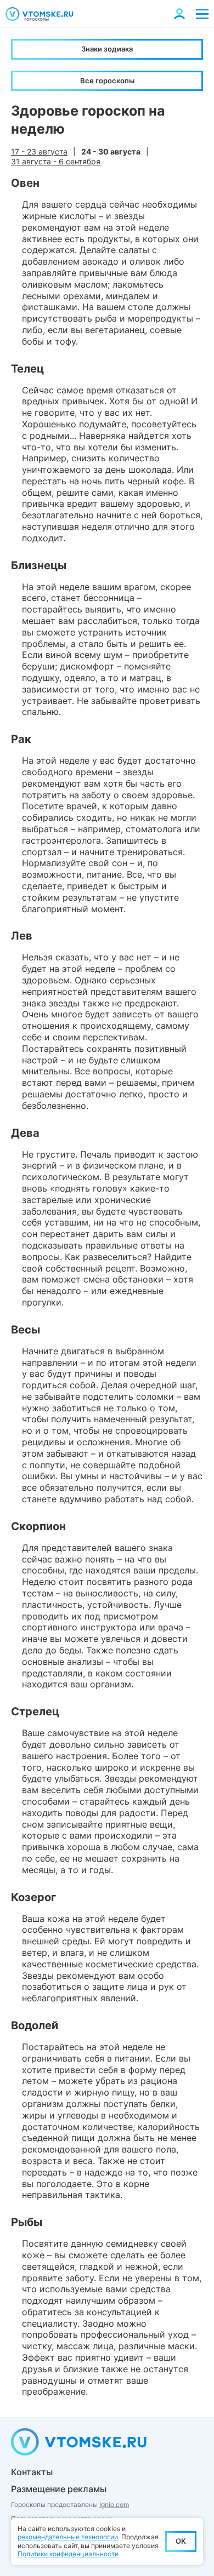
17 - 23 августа (39, 151)
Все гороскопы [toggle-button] (107, 81)
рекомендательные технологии (68, 2537)
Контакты (32, 2472)
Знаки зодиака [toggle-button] (107, 49)
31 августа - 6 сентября (56, 161)
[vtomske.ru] (40, 14)
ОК (181, 2541)
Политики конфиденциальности (68, 2554)
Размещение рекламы (59, 2489)
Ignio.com (114, 2505)
